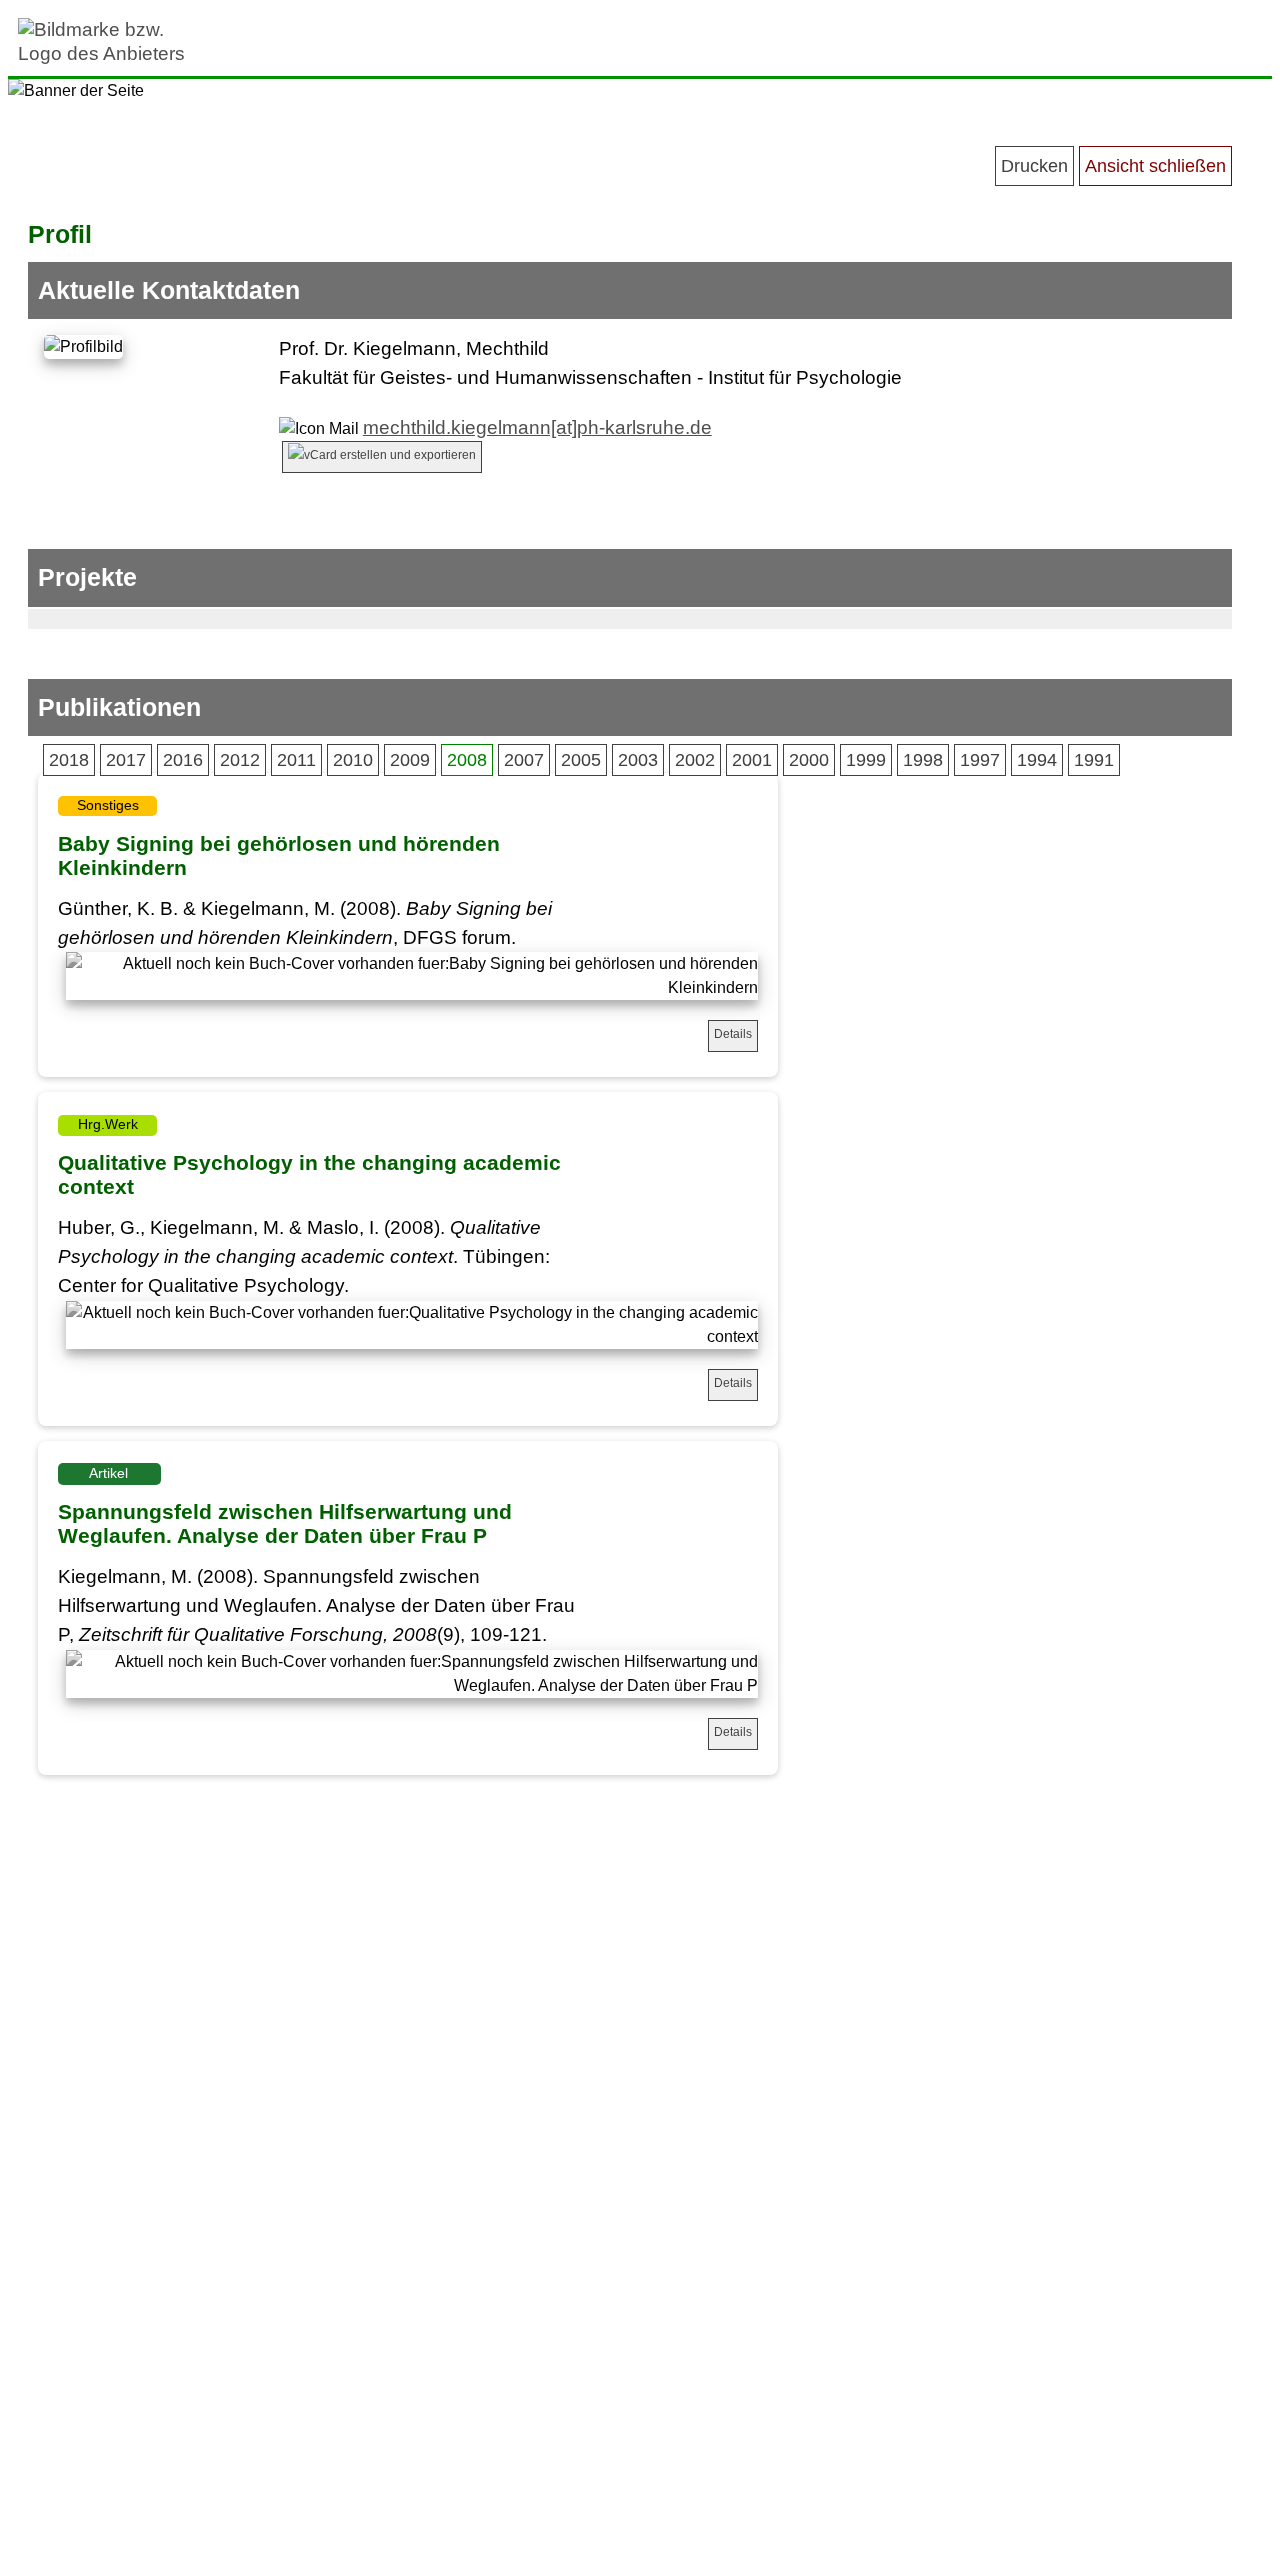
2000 (809, 760)
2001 (752, 760)
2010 (353, 760)
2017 (126, 760)
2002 (695, 760)
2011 (296, 760)
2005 (581, 760)
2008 (467, 760)
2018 (69, 760)
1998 (923, 760)
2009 (410, 760)
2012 (240, 760)
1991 (1094, 760)
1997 (980, 760)
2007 (524, 760)
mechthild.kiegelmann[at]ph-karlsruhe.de (537, 427)
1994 (1037, 760)
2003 (638, 760)
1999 (866, 760)
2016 (183, 760)
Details (733, 1034)
